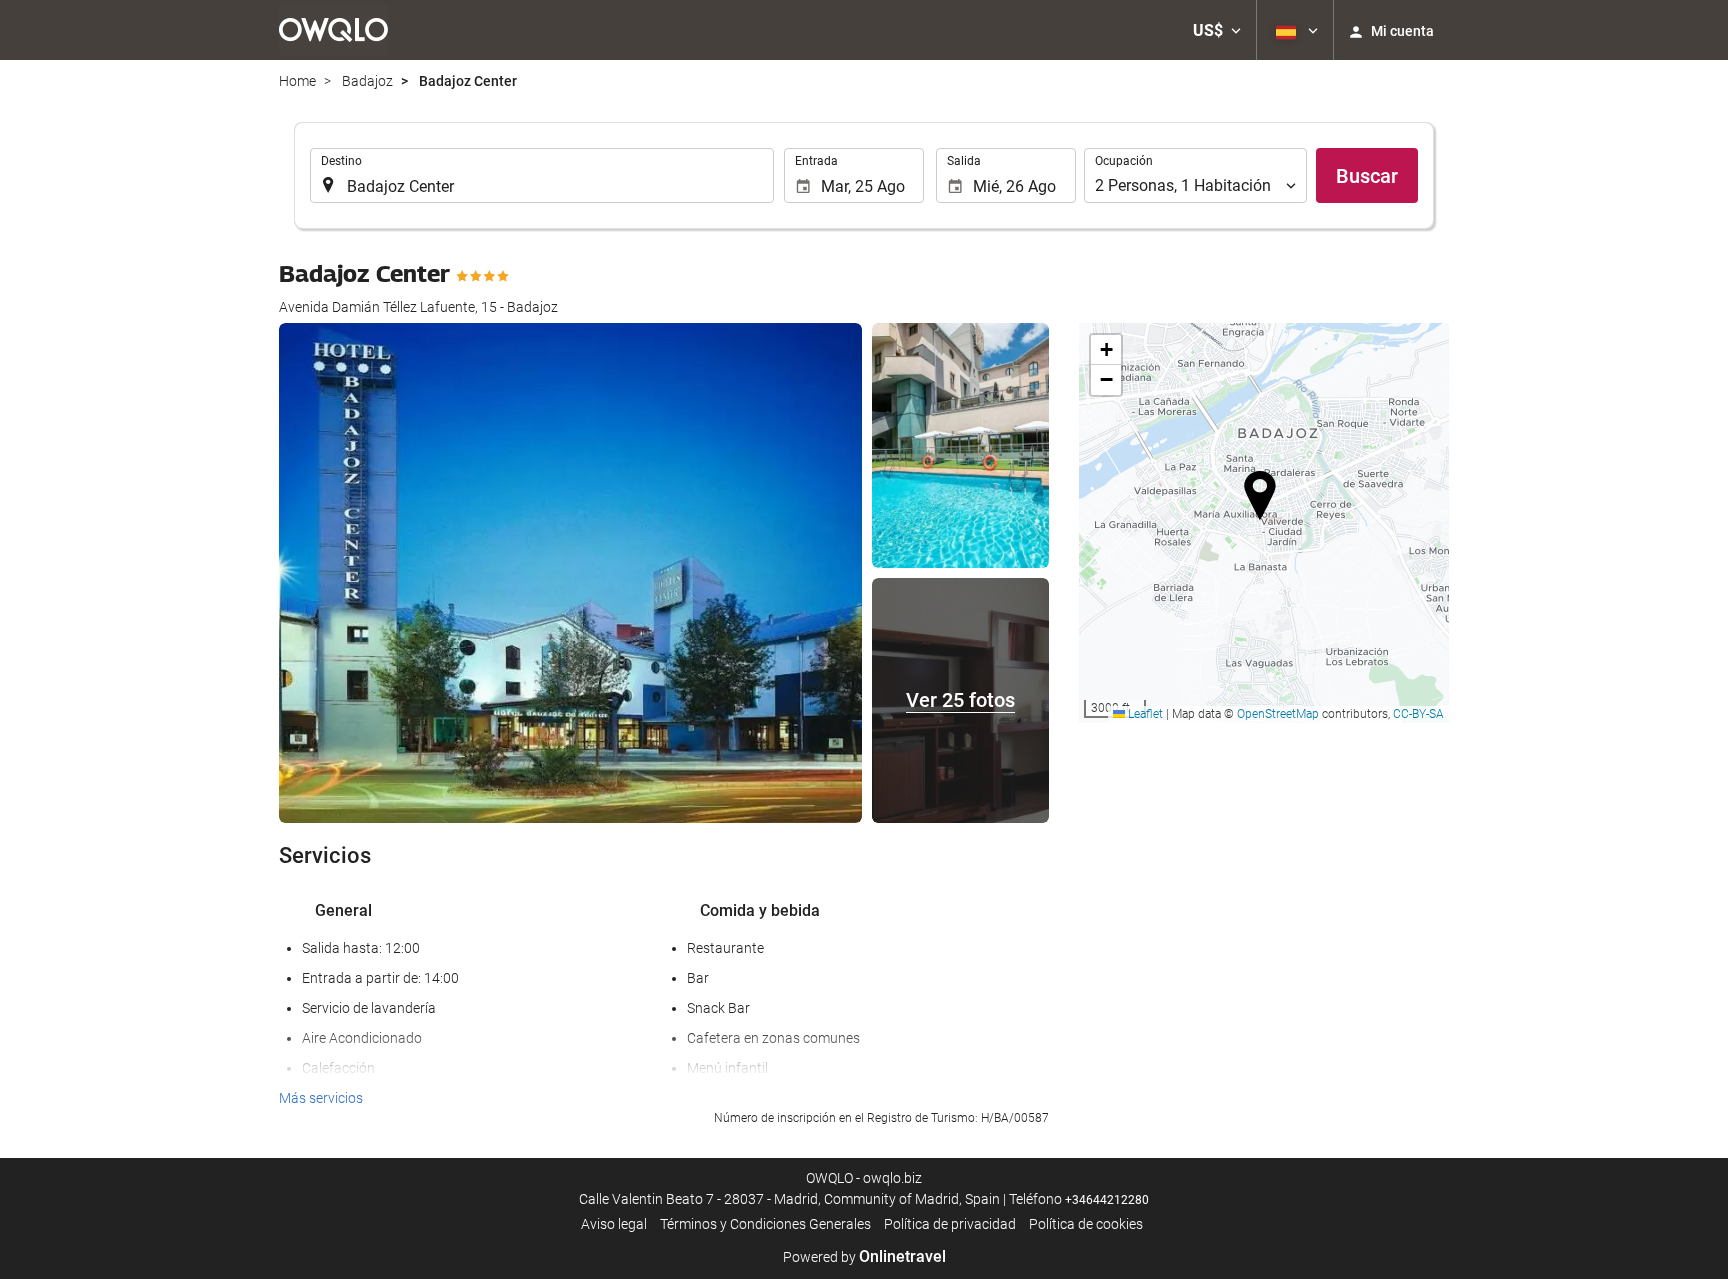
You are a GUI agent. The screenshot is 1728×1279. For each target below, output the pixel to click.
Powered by (864, 1257)
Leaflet (1144, 714)
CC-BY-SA (1418, 714)
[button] (1217, 30)
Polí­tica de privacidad (950, 1224)
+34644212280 (1107, 1200)
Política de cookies (1086, 1224)
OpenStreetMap (1278, 714)
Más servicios (321, 1098)
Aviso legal (614, 1224)
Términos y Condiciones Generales (765, 1224)
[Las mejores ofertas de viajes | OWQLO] (333, 30)
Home (297, 81)
